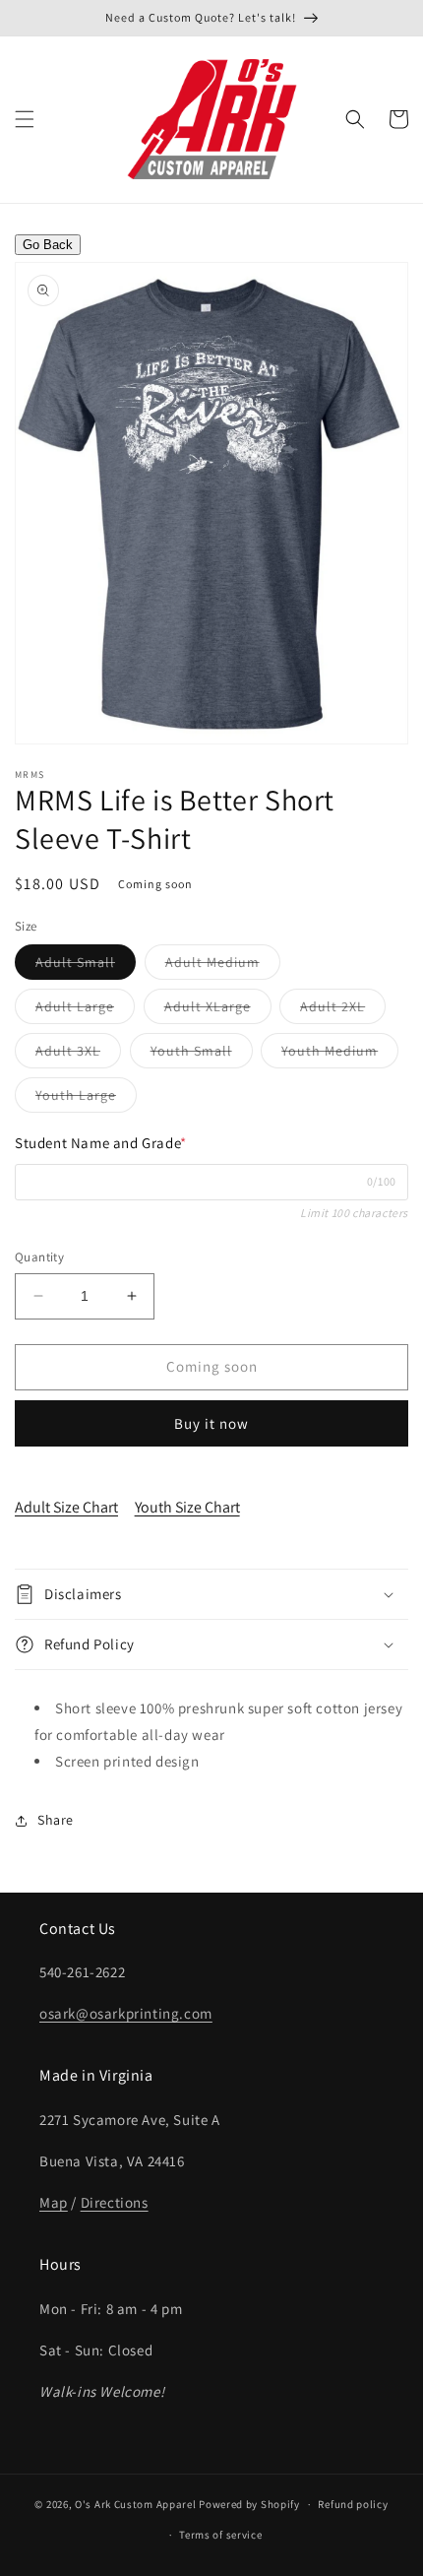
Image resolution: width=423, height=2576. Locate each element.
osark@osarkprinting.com (126, 2013)
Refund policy (353, 2504)
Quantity (39, 1257)
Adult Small (86, 966)
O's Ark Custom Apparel (135, 2504)
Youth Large (86, 1099)
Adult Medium (223, 966)
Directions (115, 2202)
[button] (25, 119)
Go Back (48, 245)
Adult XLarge (218, 1010)
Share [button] (56, 1820)
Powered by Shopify (249, 2504)
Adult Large (85, 1010)
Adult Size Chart (66, 1507)
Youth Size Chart (187, 1507)
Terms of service (220, 2535)
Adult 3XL (78, 1055)
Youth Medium (340, 1055)
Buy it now (211, 1423)
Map (54, 2202)
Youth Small (202, 1055)
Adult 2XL (343, 1010)
